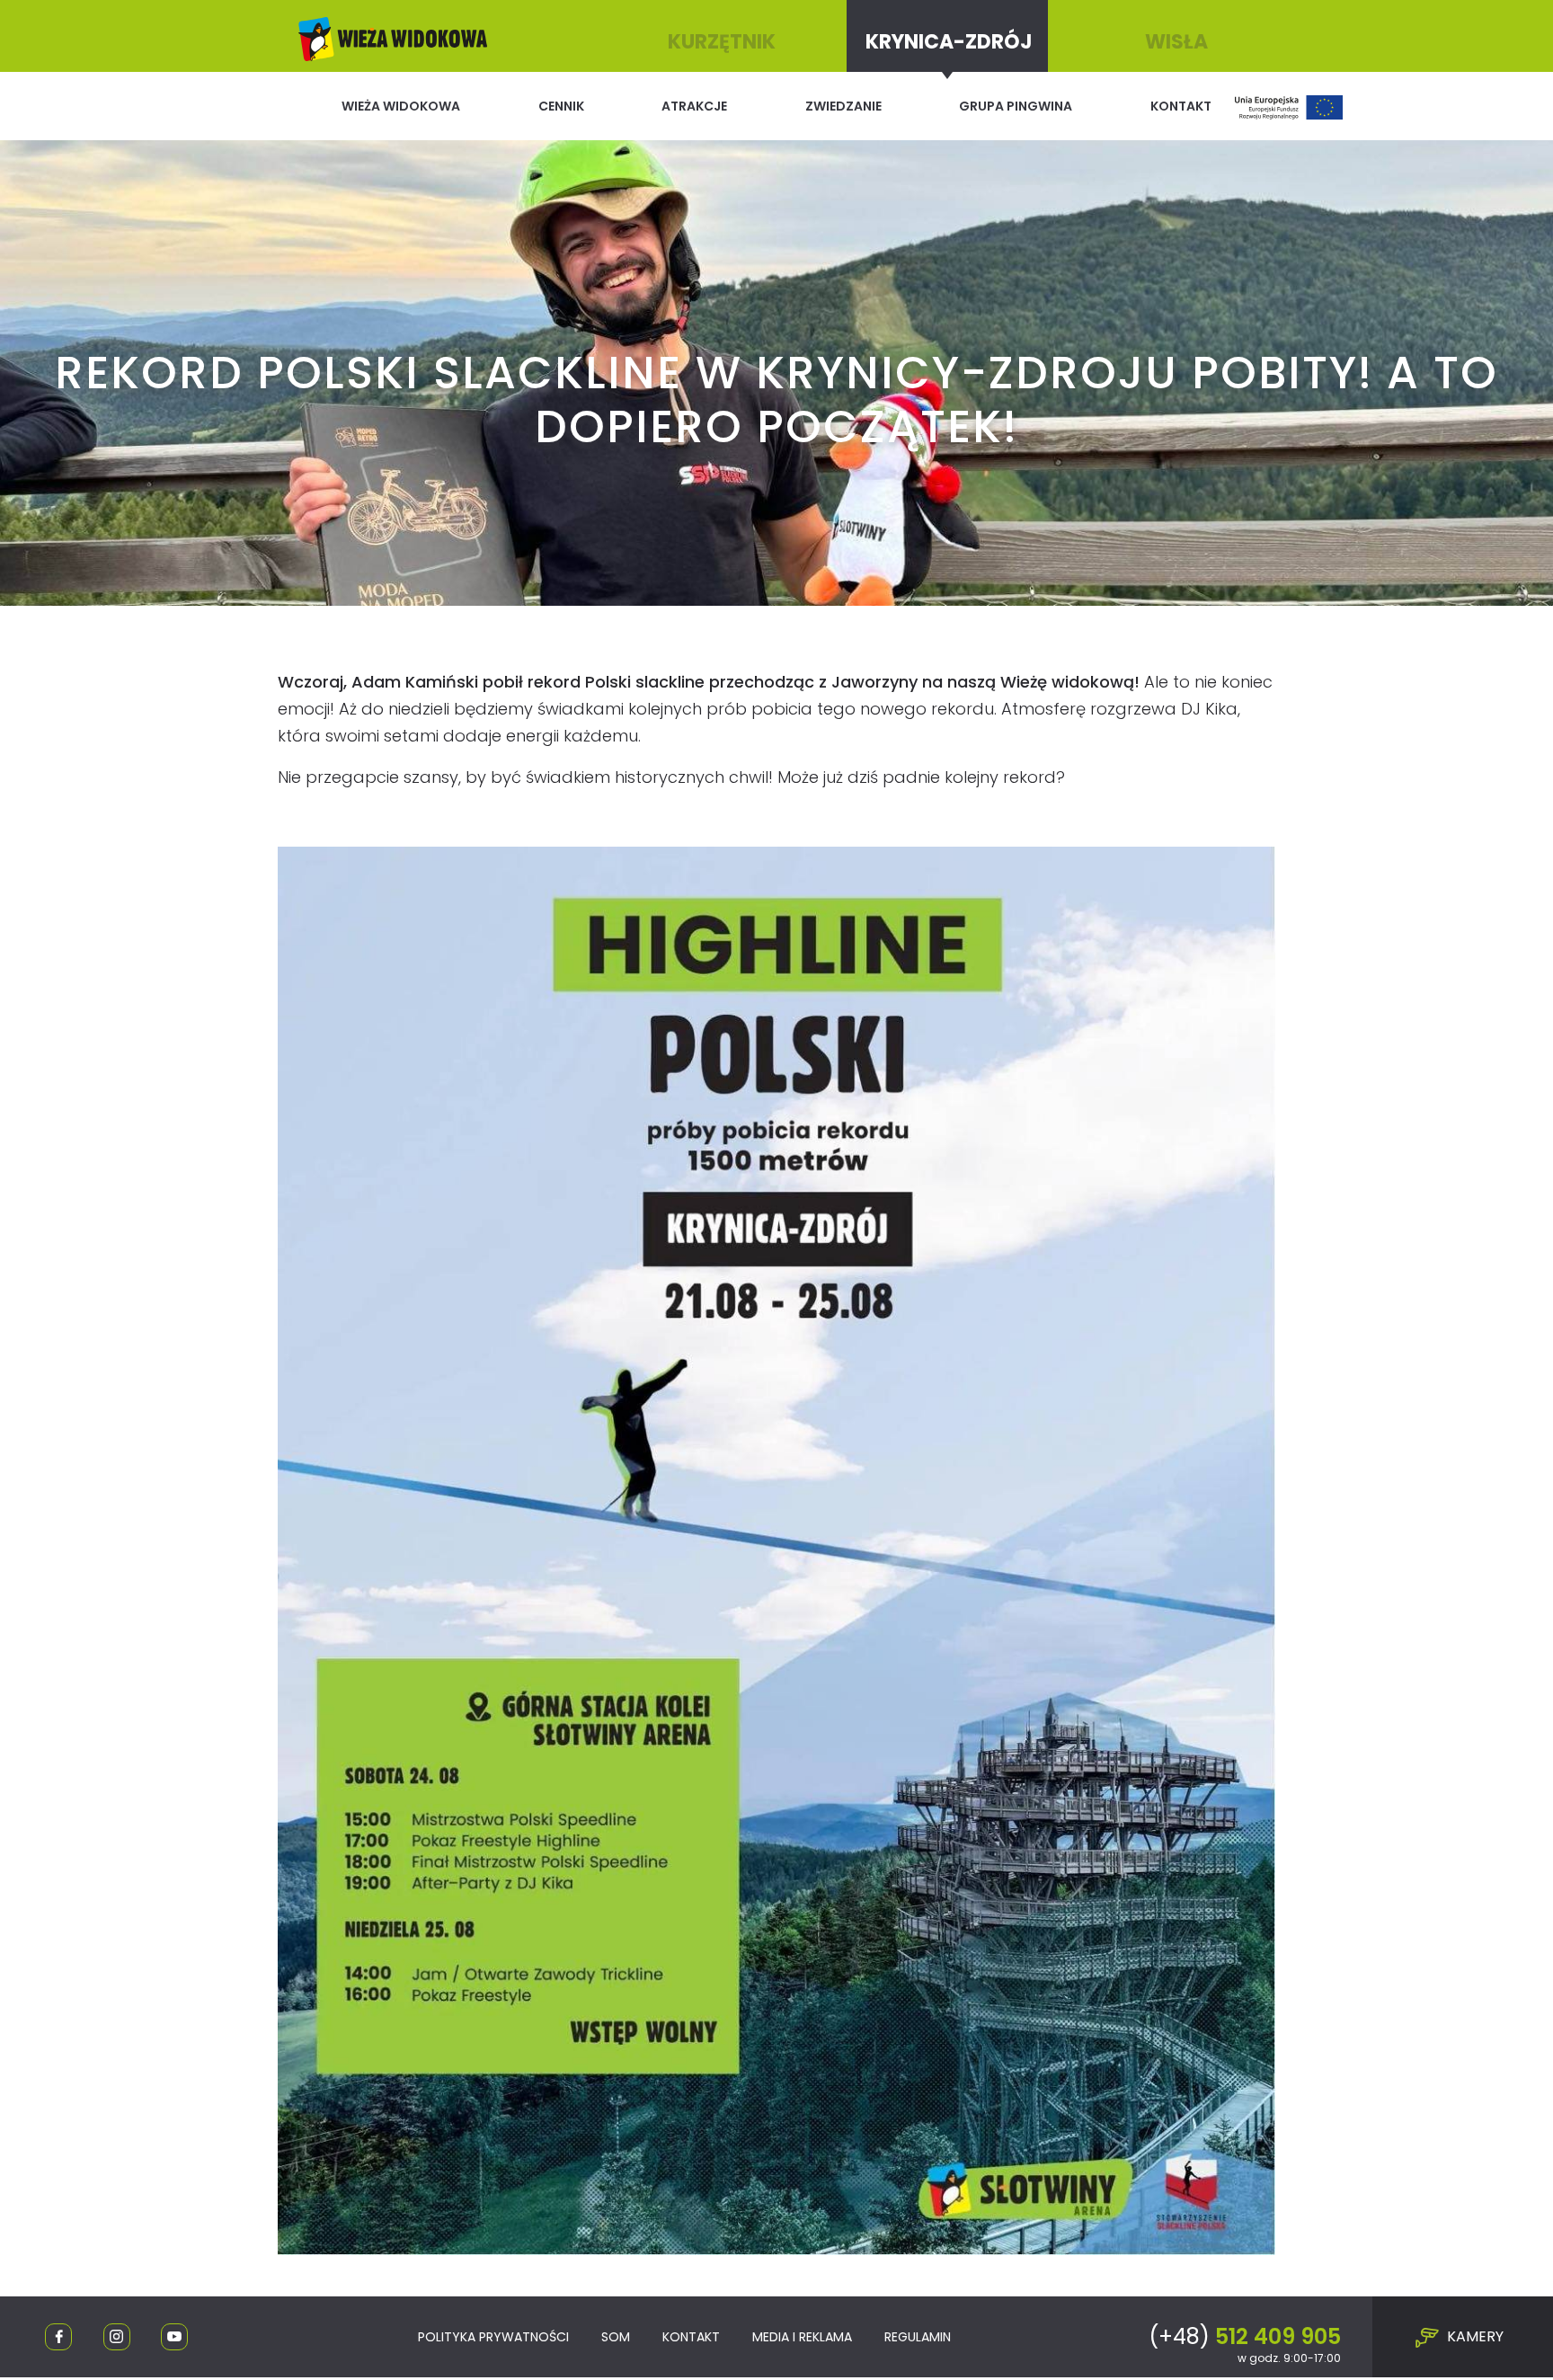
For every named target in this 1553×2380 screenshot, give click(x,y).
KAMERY (1473, 2336)
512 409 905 (1245, 2336)
